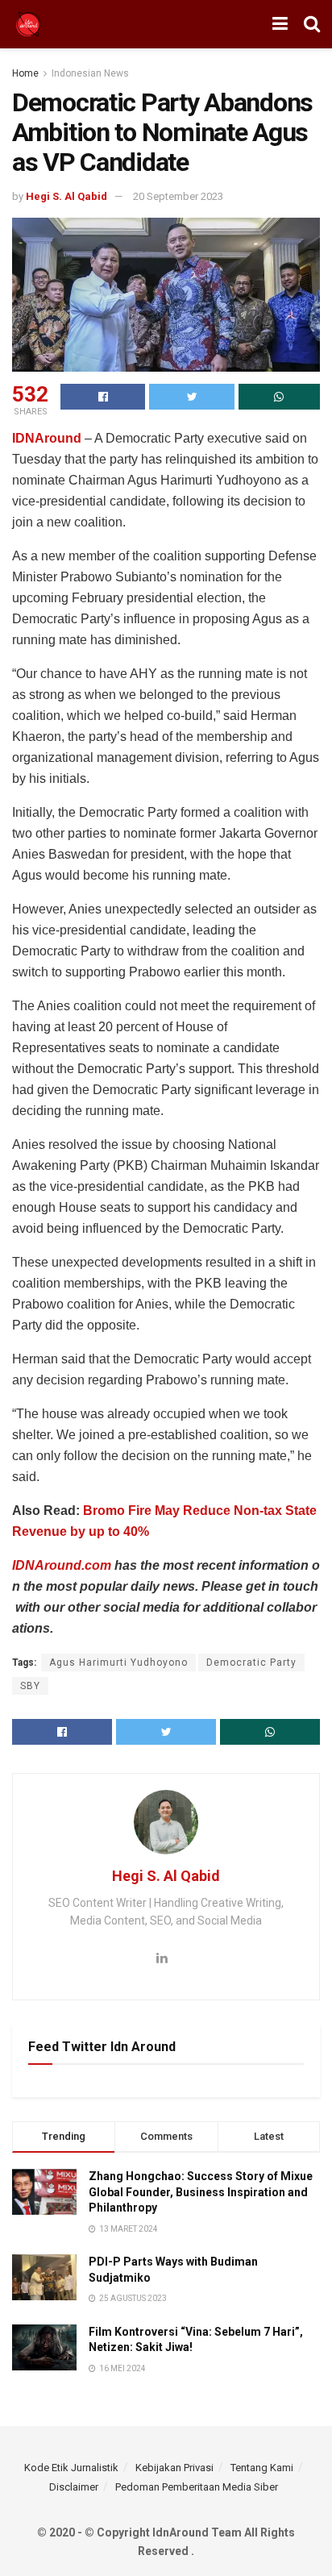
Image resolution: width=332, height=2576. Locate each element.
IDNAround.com (62, 1565)
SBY (30, 1686)
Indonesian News (90, 73)
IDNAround (48, 438)
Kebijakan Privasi (174, 2468)
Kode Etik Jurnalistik (71, 2468)
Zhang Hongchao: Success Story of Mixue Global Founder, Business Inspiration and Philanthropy (201, 2192)
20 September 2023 (178, 196)
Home (25, 73)
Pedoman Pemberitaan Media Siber (197, 2487)
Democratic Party (251, 1663)
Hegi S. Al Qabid (66, 196)
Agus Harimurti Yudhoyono (118, 1663)
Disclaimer (74, 2487)
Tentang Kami (262, 2468)
